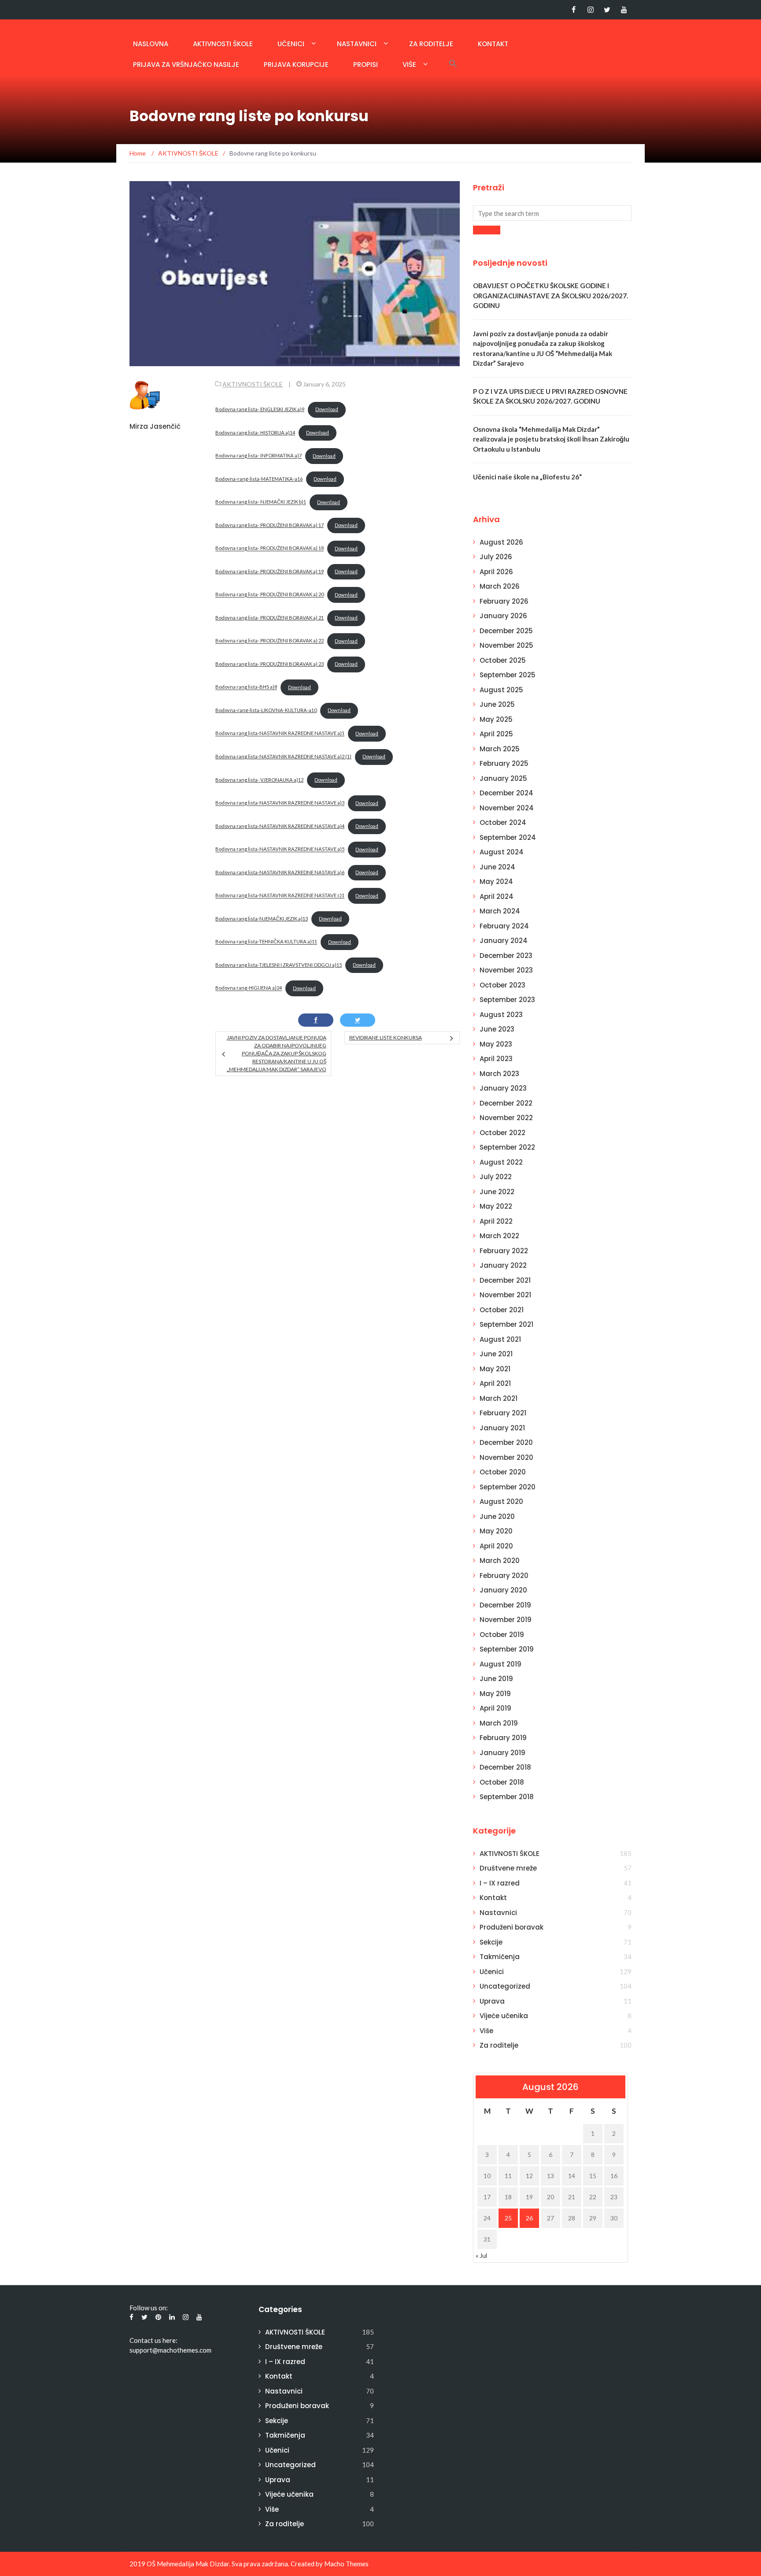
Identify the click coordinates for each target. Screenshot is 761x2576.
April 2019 (495, 1708)
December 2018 (505, 1767)
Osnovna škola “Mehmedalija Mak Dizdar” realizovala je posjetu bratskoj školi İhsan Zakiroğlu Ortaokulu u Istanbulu (551, 439)
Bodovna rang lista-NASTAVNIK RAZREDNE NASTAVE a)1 (280, 733)
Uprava (492, 2001)
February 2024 (504, 926)
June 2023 (497, 1029)
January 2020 (503, 1590)
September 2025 (508, 675)
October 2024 (503, 822)
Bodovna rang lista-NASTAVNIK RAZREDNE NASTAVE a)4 (280, 826)
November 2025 (506, 645)
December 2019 (505, 1605)
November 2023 (506, 970)
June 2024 (497, 867)
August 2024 (502, 852)
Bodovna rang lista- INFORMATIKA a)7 (259, 456)
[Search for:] (552, 213)
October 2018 (502, 1782)
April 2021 (495, 1383)
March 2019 (499, 1723)
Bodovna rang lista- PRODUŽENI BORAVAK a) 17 (270, 525)
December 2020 (506, 1442)
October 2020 (503, 1472)
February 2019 (503, 1738)
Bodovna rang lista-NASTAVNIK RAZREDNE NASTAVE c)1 (280, 896)
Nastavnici (357, 44)
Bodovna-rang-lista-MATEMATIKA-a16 (259, 479)
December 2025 (506, 631)
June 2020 (497, 1516)
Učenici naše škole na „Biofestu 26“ (527, 477)
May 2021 (495, 1369)
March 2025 (500, 749)
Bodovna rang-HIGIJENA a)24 (249, 988)
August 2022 (501, 1162)
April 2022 (496, 1221)
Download (327, 409)
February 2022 (504, 1251)
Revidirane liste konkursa (386, 1037)
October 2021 (502, 1310)
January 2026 (503, 616)
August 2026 (501, 542)
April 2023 (496, 1059)
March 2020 (500, 1561)
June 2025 (497, 704)
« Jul (481, 2255)
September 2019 (507, 1649)
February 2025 (504, 763)
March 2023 (499, 1074)
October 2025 (503, 660)
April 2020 (496, 1546)
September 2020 (508, 1487)
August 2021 (500, 1339)
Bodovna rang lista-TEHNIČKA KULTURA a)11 (266, 942)
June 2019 (496, 1679)
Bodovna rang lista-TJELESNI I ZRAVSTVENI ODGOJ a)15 (279, 965)
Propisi (366, 65)
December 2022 (506, 1103)
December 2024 (506, 793)
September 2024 (508, 837)
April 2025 (496, 734)
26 (529, 2218)
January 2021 (502, 1428)
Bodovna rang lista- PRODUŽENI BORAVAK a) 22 (270, 641)
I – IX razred (500, 1883)
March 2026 (500, 586)
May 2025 (496, 719)
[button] (453, 63)
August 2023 (501, 1015)
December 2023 (506, 956)
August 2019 (501, 1664)
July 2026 (496, 557)
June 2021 (496, 1354)
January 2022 (503, 1265)
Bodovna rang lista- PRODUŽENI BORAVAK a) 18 (270, 548)
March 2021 (499, 1398)
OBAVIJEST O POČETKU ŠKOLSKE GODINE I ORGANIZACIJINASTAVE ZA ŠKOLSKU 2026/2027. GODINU (550, 295)
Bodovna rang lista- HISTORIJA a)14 (255, 432)
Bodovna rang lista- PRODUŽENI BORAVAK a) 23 (270, 664)
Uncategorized (505, 1986)
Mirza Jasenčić (155, 426)
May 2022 (496, 1206)
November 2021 (505, 1295)
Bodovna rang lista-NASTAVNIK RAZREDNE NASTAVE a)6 (280, 872)
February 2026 (504, 601)
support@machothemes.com (170, 2350)
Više (409, 65)
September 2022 (507, 1147)
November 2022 (506, 1118)
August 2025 (501, 690)
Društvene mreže (508, 1868)
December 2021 (505, 1280)
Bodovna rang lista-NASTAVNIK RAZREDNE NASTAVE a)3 (280, 803)
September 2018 (507, 1797)
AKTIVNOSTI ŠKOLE (223, 44)
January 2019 (502, 1753)
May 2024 (496, 882)
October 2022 (502, 1133)
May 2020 (496, 1531)
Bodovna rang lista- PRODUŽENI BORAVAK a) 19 (270, 571)
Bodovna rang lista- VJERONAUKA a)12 (259, 780)
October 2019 (502, 1635)
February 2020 (504, 1576)
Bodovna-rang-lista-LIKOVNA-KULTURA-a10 (266, 710)
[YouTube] (624, 10)
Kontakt (493, 44)
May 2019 (495, 1694)
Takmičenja (500, 1957)
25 (508, 2218)
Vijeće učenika (504, 2016)
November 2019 (506, 1620)
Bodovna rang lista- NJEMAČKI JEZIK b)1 (261, 502)
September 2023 (507, 1000)
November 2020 (506, 1457)
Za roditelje (431, 44)
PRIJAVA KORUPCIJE (296, 65)
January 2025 (503, 778)
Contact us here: (153, 2340)
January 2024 (504, 941)
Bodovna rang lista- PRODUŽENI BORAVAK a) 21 (270, 618)
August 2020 (501, 1501)
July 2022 (496, 1177)
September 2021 (506, 1324)
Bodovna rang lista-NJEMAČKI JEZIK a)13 (262, 919)
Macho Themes (346, 2564)
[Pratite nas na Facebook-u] (574, 10)
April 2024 (497, 896)
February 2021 (503, 1413)
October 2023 (502, 985)
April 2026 (496, 572)
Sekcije (491, 1942)
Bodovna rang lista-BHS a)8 (246, 687)
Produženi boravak (512, 1927)
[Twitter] (607, 10)
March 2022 (499, 1236)
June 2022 (497, 1192)
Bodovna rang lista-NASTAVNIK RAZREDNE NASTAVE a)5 (280, 849)
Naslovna (151, 44)
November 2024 (507, 808)
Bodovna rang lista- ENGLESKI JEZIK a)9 (260, 409)
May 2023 (496, 1044)
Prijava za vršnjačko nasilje (186, 65)
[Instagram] (590, 10)
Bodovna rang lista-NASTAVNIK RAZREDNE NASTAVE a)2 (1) (283, 756)
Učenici (291, 44)
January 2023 (503, 1088)
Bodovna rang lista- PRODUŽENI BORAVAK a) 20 (270, 595)
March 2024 (500, 911)
